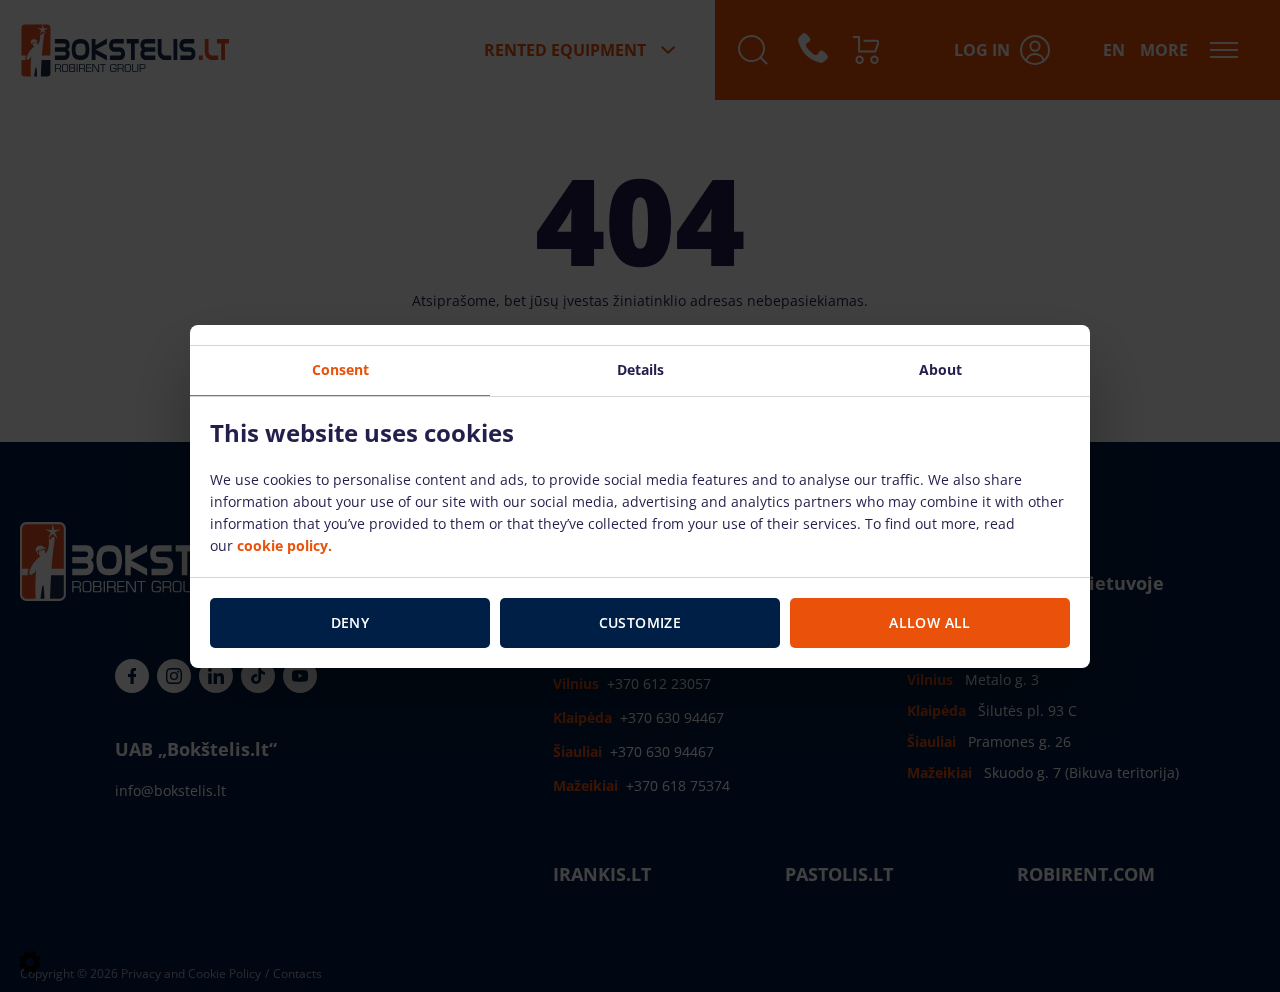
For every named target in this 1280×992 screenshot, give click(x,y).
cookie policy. (284, 545)
